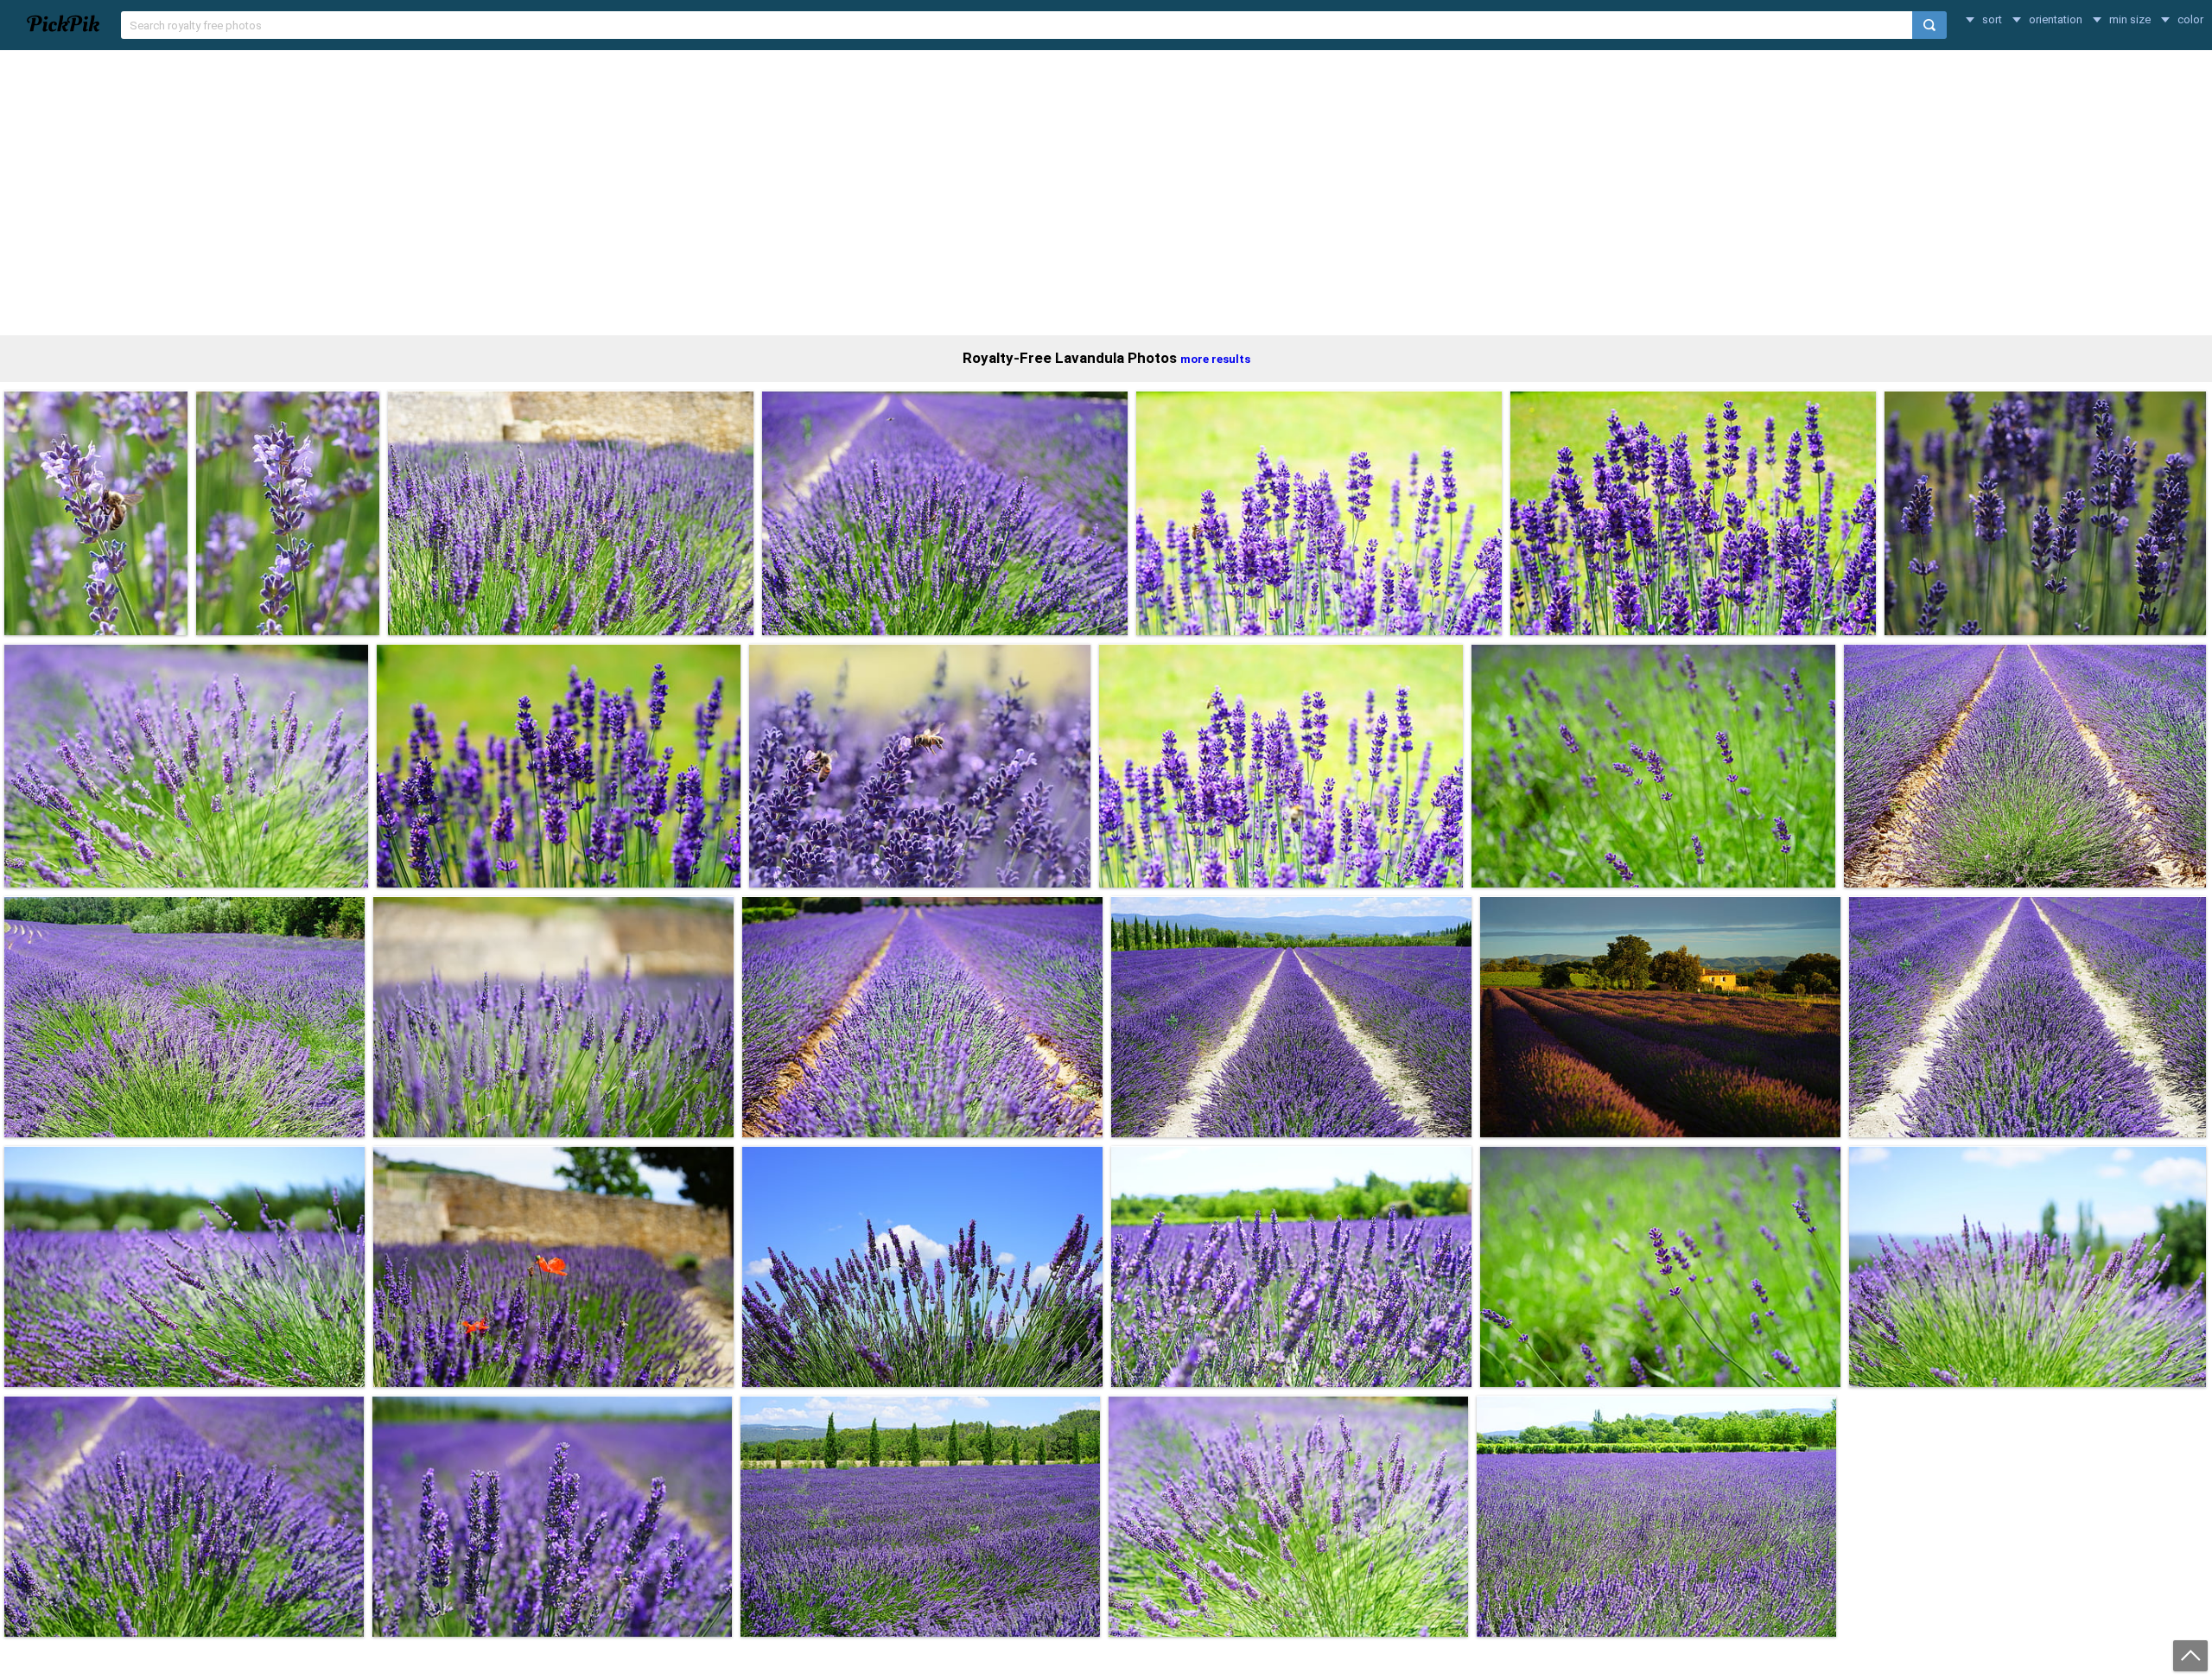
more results (1215, 359)
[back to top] (2190, 1656)
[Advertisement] (1106, 193)
